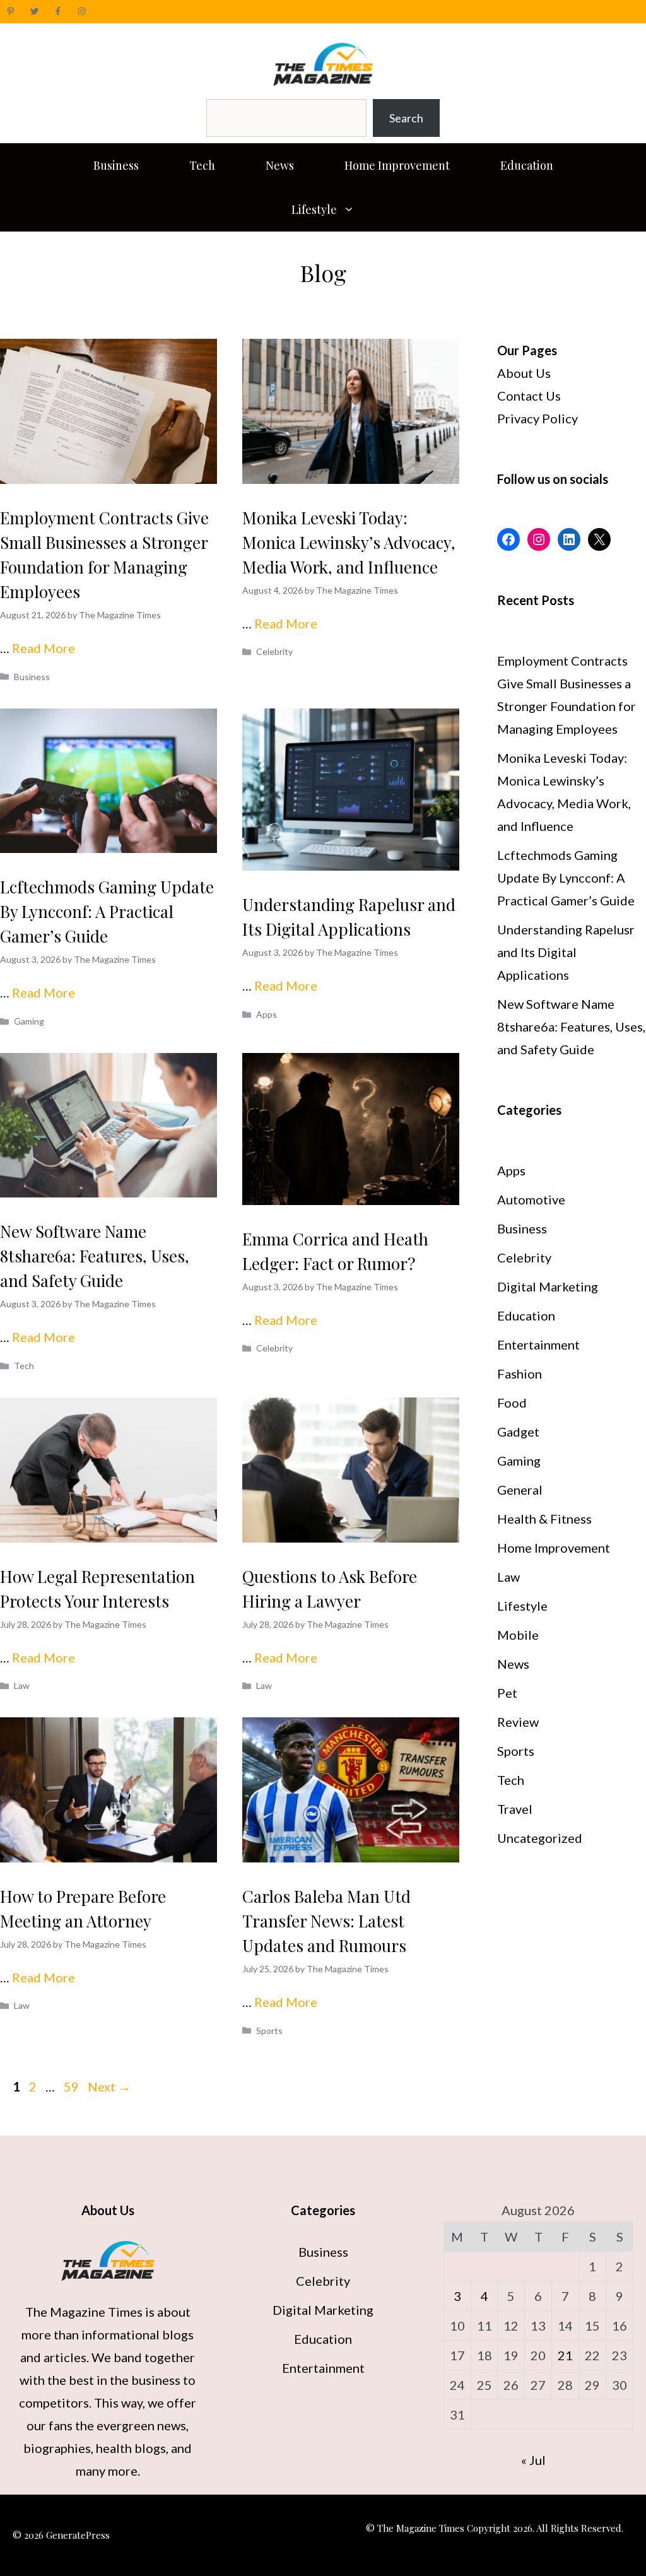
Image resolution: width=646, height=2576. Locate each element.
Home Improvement (397, 165)
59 (73, 2086)
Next (109, 2086)
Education (527, 165)
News (280, 165)
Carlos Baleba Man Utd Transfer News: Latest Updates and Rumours (326, 1921)
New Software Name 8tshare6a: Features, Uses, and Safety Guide (95, 1256)
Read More (44, 648)
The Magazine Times (84, 2312)
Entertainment (538, 1344)
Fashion (520, 1373)
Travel (515, 1809)
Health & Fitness (544, 1519)
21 (565, 2355)
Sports (269, 2031)
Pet (507, 1693)
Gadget (518, 1432)
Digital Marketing (548, 1286)
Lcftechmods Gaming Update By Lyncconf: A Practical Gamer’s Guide (107, 911)
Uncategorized (540, 1838)
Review (518, 1722)
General (520, 1490)
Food (512, 1403)
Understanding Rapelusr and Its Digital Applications (566, 952)
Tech (202, 165)
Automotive (531, 1199)
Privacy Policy (537, 418)
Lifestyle (314, 209)
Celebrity (274, 651)
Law (22, 1685)
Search (406, 118)
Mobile (518, 1635)
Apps (267, 1014)
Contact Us (529, 396)
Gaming (29, 1021)
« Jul (533, 2460)
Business (116, 165)
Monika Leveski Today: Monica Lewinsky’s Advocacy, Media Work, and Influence (349, 542)
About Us (524, 373)
